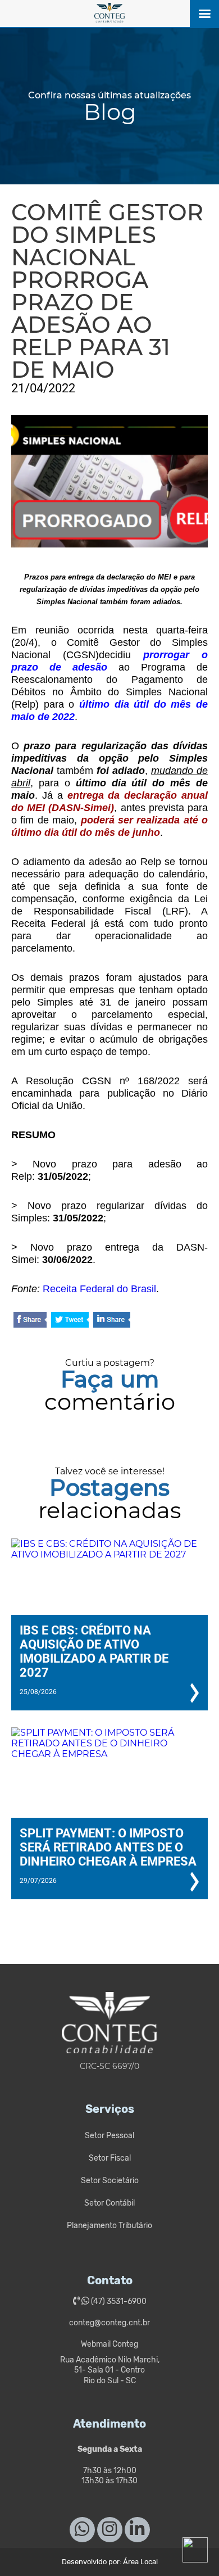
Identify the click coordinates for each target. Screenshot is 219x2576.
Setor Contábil (109, 2203)
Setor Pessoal (109, 2136)
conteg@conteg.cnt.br (109, 2323)
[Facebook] (30, 1321)
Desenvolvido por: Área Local (110, 2562)
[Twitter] (70, 1321)
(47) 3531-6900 (118, 2301)
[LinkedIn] (112, 1321)
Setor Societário (110, 2181)
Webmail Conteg (109, 2344)
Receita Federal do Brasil (99, 1289)
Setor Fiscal (110, 2158)
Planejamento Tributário (109, 2226)
